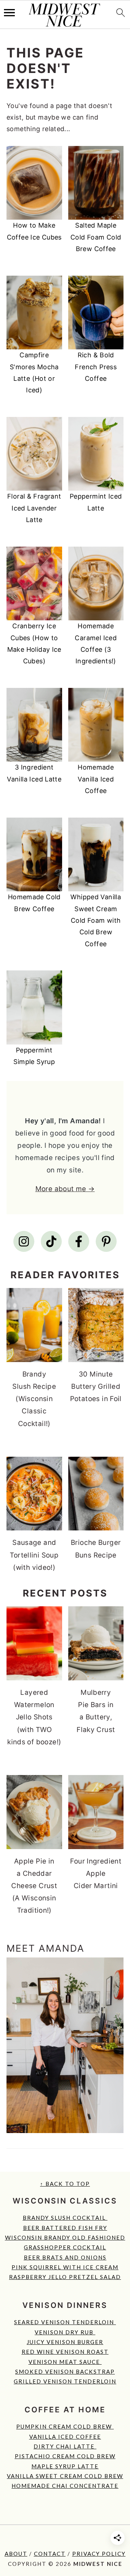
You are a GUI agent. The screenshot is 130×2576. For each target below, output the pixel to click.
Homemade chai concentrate (65, 2486)
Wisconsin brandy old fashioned (65, 2237)
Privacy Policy (99, 2554)
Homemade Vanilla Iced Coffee (96, 779)
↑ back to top (65, 2184)
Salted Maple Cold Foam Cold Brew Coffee (96, 237)
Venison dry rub (65, 2332)
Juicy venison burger (65, 2342)
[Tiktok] (51, 1241)
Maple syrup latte (65, 2466)
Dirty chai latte (65, 2446)
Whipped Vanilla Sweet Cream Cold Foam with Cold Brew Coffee (96, 920)
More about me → (65, 1189)
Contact (50, 2554)
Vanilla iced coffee (65, 2437)
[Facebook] (79, 1241)
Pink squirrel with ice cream (65, 2267)
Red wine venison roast (65, 2352)
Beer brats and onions (65, 2257)
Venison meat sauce (65, 2362)
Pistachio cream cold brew (65, 2456)
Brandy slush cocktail (65, 2218)
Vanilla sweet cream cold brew (65, 2476)
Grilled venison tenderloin (65, 2381)
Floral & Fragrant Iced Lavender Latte (34, 508)
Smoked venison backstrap (65, 2372)
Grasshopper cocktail (65, 2247)
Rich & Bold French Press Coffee (96, 367)
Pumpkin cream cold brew (65, 2426)
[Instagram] (24, 1241)
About (16, 2554)
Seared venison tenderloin (65, 2322)
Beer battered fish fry (65, 2228)
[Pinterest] (106, 1241)
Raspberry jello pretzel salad (65, 2277)
